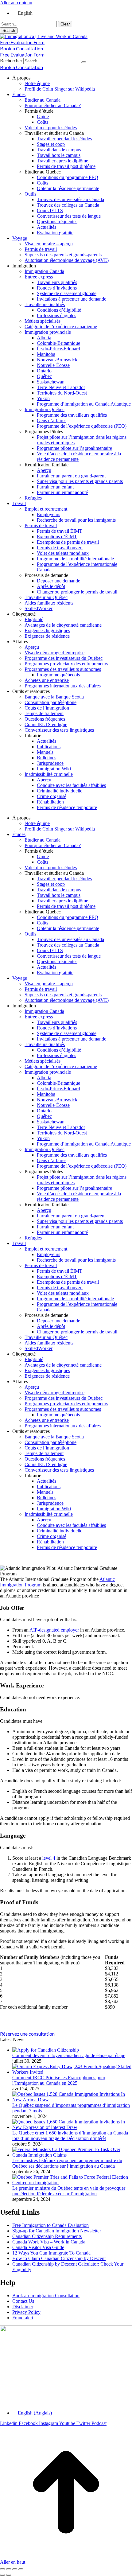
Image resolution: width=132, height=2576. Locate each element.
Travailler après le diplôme (62, 161)
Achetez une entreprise (47, 680)
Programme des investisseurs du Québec (64, 658)
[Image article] (46, 2050)
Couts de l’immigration (47, 708)
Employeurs (49, 514)
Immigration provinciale (48, 332)
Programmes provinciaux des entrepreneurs (66, 664)
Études (19, 94)
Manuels (45, 752)
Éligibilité (34, 619)
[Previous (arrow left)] (2, 2575)
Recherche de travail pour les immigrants (76, 520)
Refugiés (33, 498)
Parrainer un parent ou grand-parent (71, 476)
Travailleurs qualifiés (57, 282)
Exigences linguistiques (47, 630)
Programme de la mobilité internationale (75, 559)
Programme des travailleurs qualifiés (72, 415)
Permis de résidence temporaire (67, 807)
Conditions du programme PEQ (68, 177)
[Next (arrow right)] (9, 2575)
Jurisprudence (50, 763)
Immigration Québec (45, 409)
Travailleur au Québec (46, 597)
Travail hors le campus (59, 155)
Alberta (44, 338)
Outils (30, 194)
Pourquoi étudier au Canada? (53, 105)
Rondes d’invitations (57, 288)
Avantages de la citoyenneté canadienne (63, 625)
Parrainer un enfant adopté (62, 492)
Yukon (43, 398)
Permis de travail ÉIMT (60, 531)
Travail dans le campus (59, 150)
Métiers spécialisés (43, 321)
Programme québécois (58, 675)
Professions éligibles (56, 315)
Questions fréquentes (57, 222)
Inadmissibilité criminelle (49, 774)
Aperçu (44, 470)
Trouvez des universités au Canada (70, 199)
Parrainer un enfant (55, 487)
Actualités (47, 227)
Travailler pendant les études (64, 139)
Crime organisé (52, 796)
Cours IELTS (50, 210)
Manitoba (46, 354)
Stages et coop (51, 144)
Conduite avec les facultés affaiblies (71, 785)
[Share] (9, 2569)
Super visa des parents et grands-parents (63, 255)
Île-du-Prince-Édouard (58, 349)
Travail (19, 503)
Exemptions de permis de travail (68, 542)
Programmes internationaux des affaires (63, 686)
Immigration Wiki (54, 769)
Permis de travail (41, 249)
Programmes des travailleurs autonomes (63, 669)
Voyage (20, 238)
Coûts (43, 122)
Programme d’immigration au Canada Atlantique (84, 404)
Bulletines (47, 758)
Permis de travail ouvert (60, 548)
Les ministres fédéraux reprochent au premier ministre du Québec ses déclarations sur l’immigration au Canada (67, 2163)
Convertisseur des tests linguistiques (59, 730)
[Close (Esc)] (2, 2569)
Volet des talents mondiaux (63, 553)
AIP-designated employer (54, 1630)
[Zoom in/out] (21, 2569)
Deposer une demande (58, 581)
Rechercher (12, 61)
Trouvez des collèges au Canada (68, 205)
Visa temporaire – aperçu (49, 244)
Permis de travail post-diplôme (66, 166)
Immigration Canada (44, 271)
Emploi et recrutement (46, 509)
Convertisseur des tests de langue (69, 216)
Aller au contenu (16, 3)
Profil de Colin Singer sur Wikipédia (60, 89)
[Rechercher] (84, 62)
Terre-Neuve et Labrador (61, 387)
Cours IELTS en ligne (46, 724)
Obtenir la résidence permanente (68, 188)
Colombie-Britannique (58, 343)
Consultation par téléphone (50, 702)
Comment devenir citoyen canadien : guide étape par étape (69, 2055)
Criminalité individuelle (60, 791)
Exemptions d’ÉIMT (57, 537)
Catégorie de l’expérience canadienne (61, 327)
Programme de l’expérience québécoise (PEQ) (82, 426)
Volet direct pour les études (51, 128)
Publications (49, 747)
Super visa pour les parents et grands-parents (80, 481)
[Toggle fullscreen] (15, 2569)
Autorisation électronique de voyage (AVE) (67, 260)
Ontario (44, 371)
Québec (44, 376)
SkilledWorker (39, 608)
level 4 (49, 1858)
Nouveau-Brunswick (57, 360)
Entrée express (39, 277)
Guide (43, 117)
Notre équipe (37, 83)
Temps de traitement (44, 713)
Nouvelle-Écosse (53, 365)
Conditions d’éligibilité (59, 310)
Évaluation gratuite (55, 233)
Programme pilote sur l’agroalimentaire (74, 448)
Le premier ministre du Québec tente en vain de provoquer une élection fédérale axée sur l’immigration (69, 2191)
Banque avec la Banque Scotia (54, 697)
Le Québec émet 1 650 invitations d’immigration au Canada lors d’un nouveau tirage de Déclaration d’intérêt (70, 2136)
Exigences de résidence (47, 636)
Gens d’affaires (52, 420)
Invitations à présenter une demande (72, 299)
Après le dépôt (51, 586)
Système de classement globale (67, 293)
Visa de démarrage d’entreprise (54, 653)
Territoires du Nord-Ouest (62, 393)
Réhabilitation (50, 802)
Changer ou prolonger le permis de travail (77, 592)
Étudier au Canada (43, 100)
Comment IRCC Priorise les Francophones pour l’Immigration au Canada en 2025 (59, 2080)
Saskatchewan (51, 382)
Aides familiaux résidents (49, 603)
